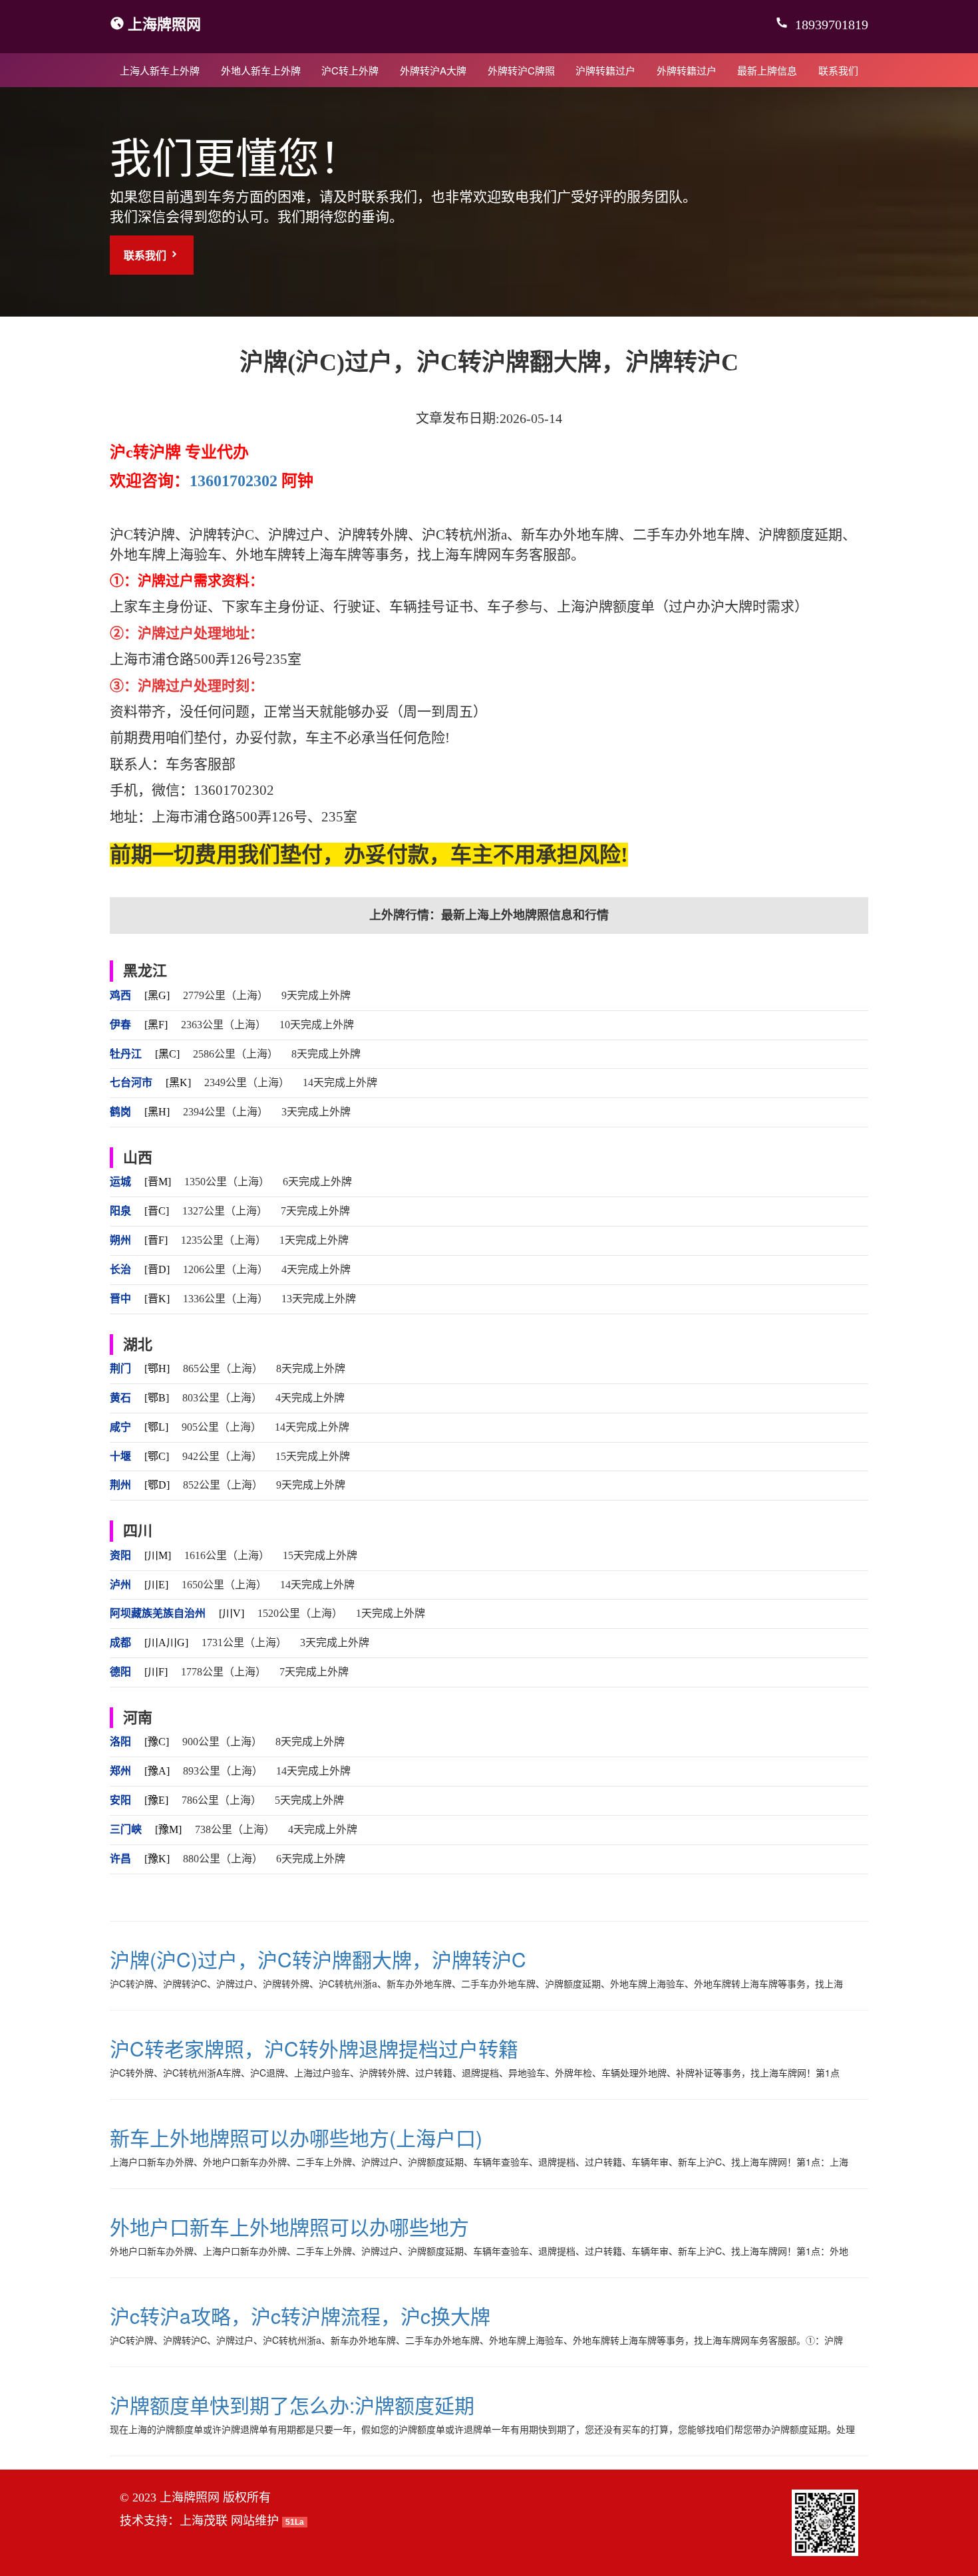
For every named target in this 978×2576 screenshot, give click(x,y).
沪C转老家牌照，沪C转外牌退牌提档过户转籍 (314, 2048)
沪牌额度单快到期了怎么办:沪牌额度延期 (292, 2405)
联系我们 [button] (146, 255)
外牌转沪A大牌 (433, 70)
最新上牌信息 (767, 70)
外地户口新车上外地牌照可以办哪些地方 (289, 2226)
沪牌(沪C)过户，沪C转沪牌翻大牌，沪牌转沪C (318, 1959)
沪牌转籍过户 (605, 70)
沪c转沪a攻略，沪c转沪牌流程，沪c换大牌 (300, 2316)
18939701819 (830, 25)
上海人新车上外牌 (160, 70)
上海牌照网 (164, 23)
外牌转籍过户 (687, 70)
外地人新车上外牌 (261, 70)
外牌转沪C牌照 (521, 70)
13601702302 (234, 481)
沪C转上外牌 (350, 70)
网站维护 (255, 2521)
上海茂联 (204, 2521)
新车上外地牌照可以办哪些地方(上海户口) (296, 2137)
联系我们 (838, 70)
